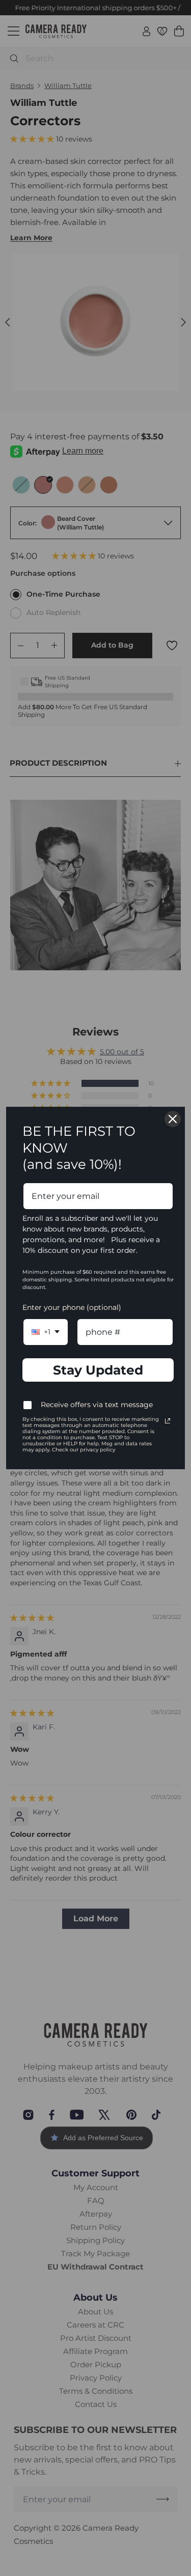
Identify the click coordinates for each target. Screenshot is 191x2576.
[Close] (173, 1119)
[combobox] (46, 1332)
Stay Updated (98, 1370)
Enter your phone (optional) (72, 1307)
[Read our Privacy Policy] (168, 1421)
